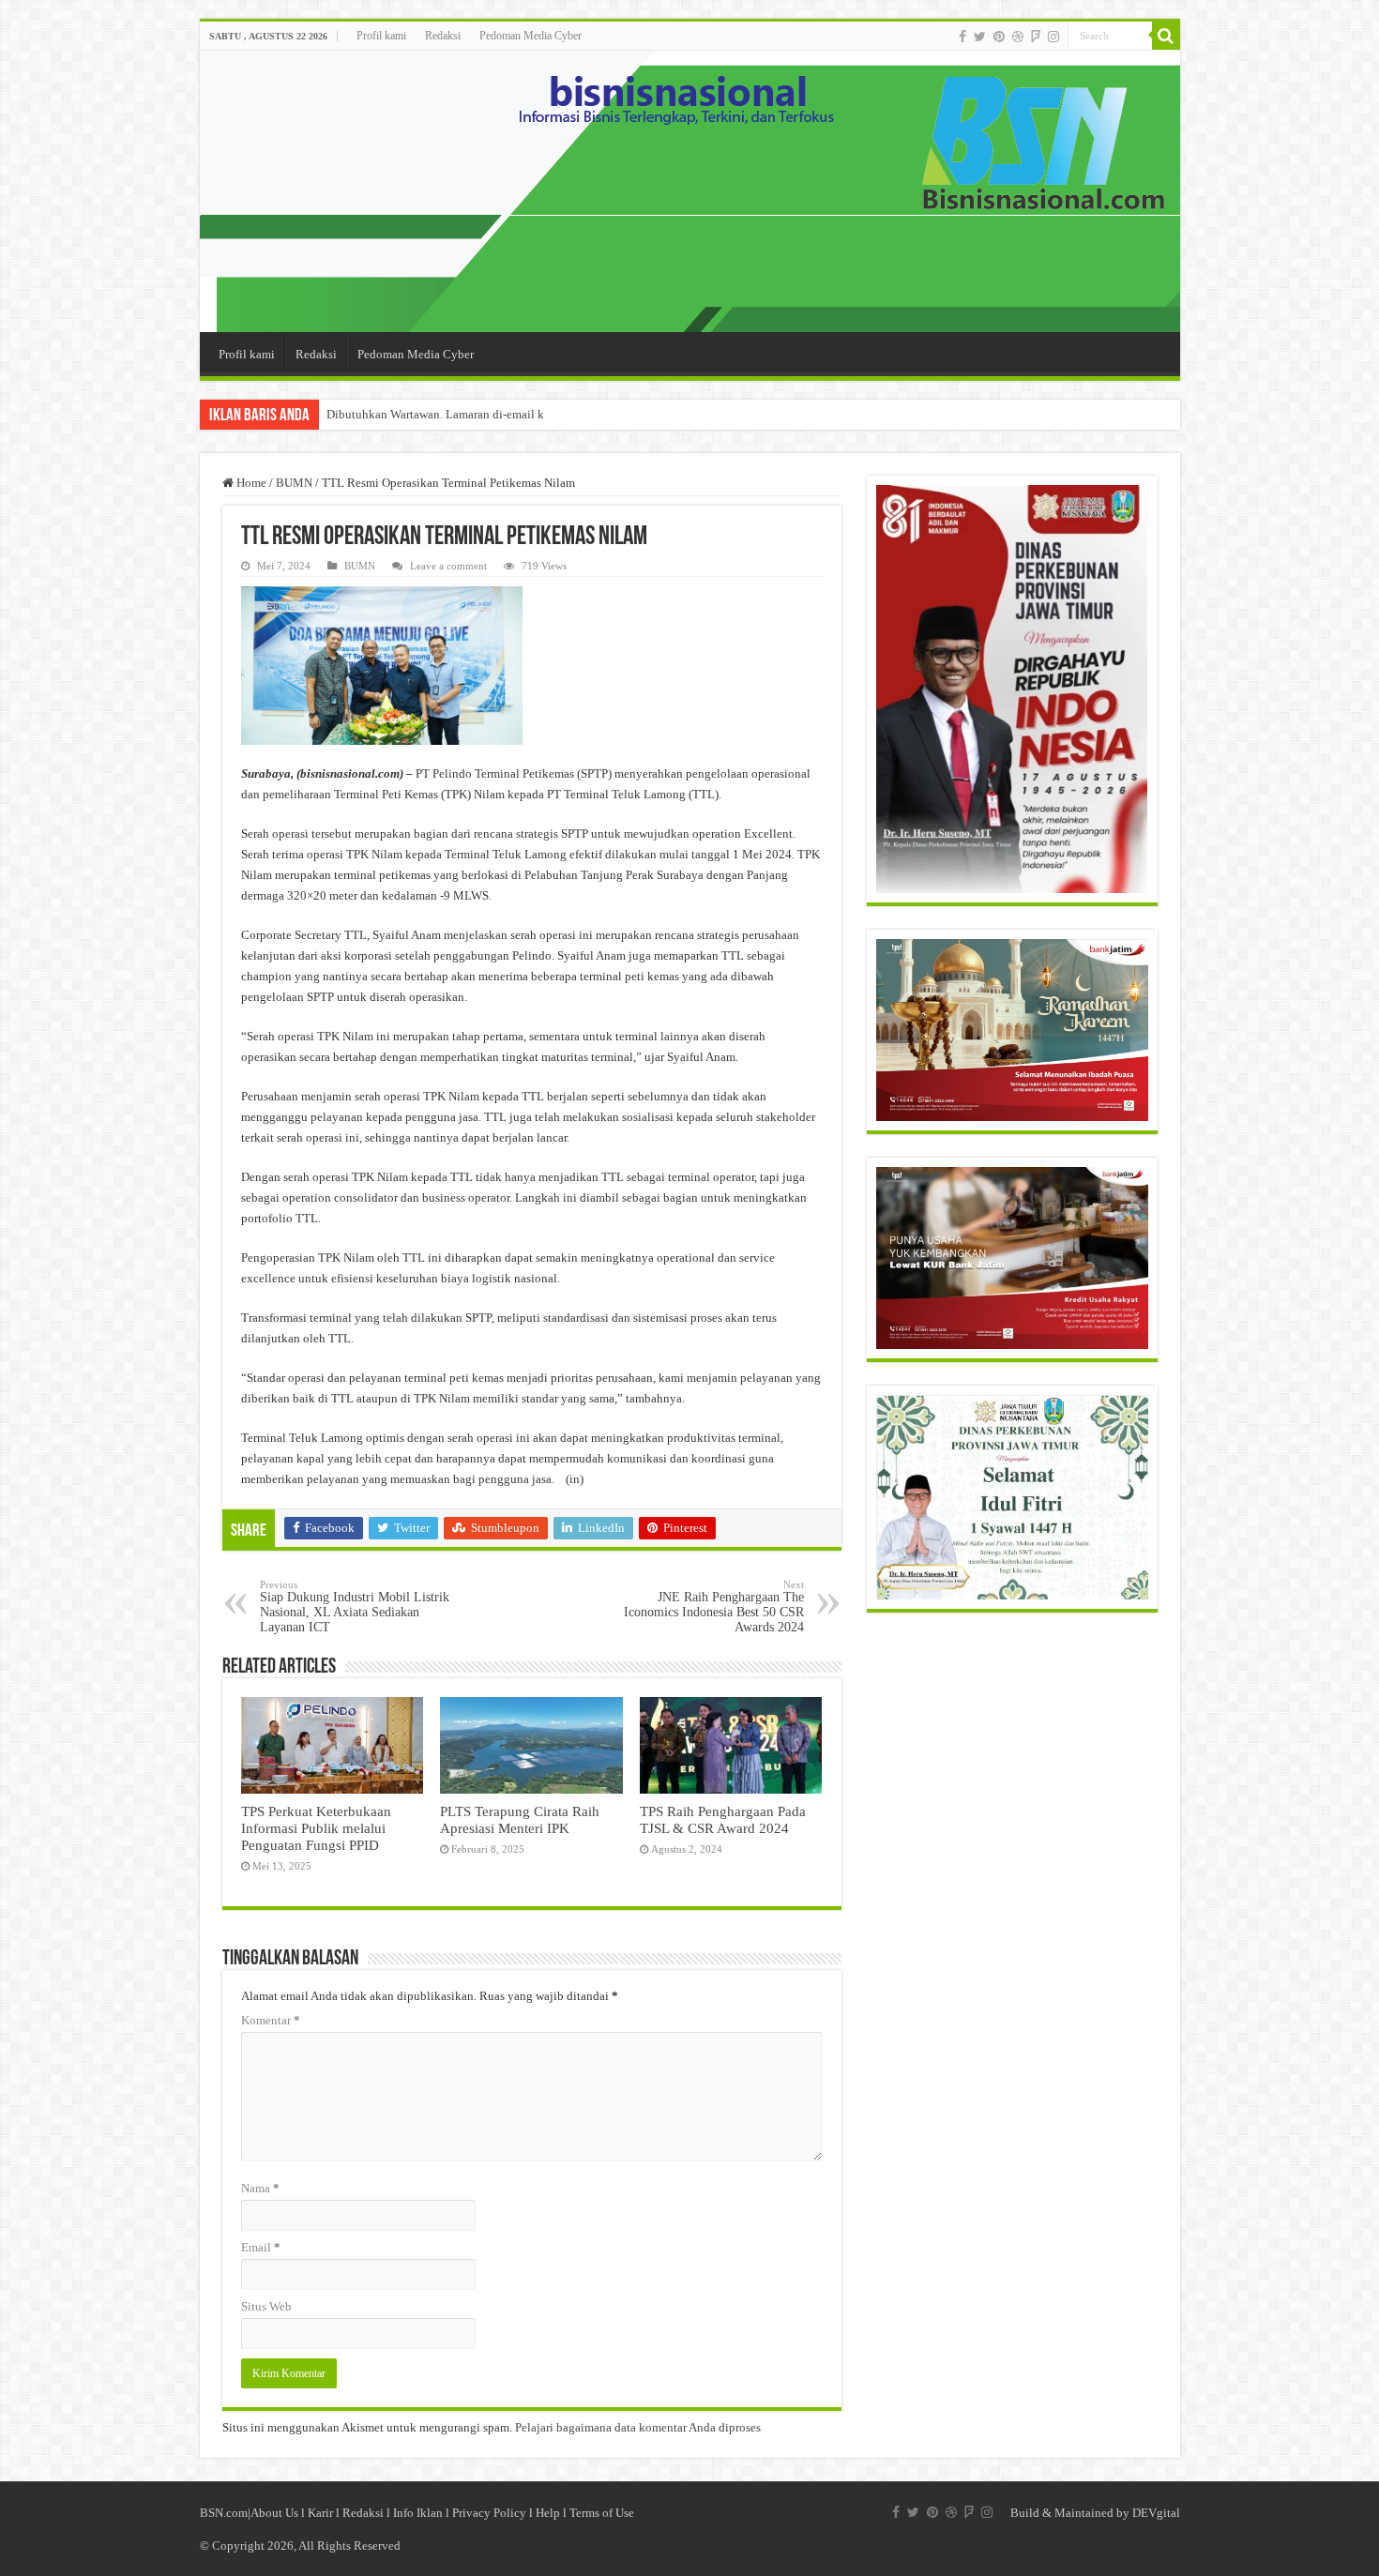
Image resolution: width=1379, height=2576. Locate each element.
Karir (320, 2513)
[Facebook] (962, 37)
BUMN (294, 483)
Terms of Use (602, 2513)
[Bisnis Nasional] (690, 191)
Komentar (271, 2020)
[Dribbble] (1018, 37)
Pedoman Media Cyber (530, 36)
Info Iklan (418, 2513)
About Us (274, 2513)
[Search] (1166, 36)
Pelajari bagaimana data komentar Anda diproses (638, 2427)
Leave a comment (448, 566)
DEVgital (1156, 2513)
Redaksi (443, 36)
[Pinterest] (999, 37)
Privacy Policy (489, 2513)
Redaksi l (368, 2513)
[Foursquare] (1036, 37)
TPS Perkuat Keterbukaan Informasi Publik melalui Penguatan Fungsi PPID (316, 1828)
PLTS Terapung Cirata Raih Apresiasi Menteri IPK (520, 1819)
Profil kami (381, 36)
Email (261, 2247)
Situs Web (266, 2306)
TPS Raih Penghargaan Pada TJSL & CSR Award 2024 (723, 1819)
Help (548, 2513)
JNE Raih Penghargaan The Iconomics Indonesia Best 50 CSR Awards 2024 (714, 1606)
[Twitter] (980, 37)
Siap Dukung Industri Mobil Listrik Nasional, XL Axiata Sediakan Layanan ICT (355, 1606)
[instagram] (1053, 37)
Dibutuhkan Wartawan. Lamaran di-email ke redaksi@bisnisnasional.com (512, 414)
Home (250, 483)
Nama (260, 2188)
